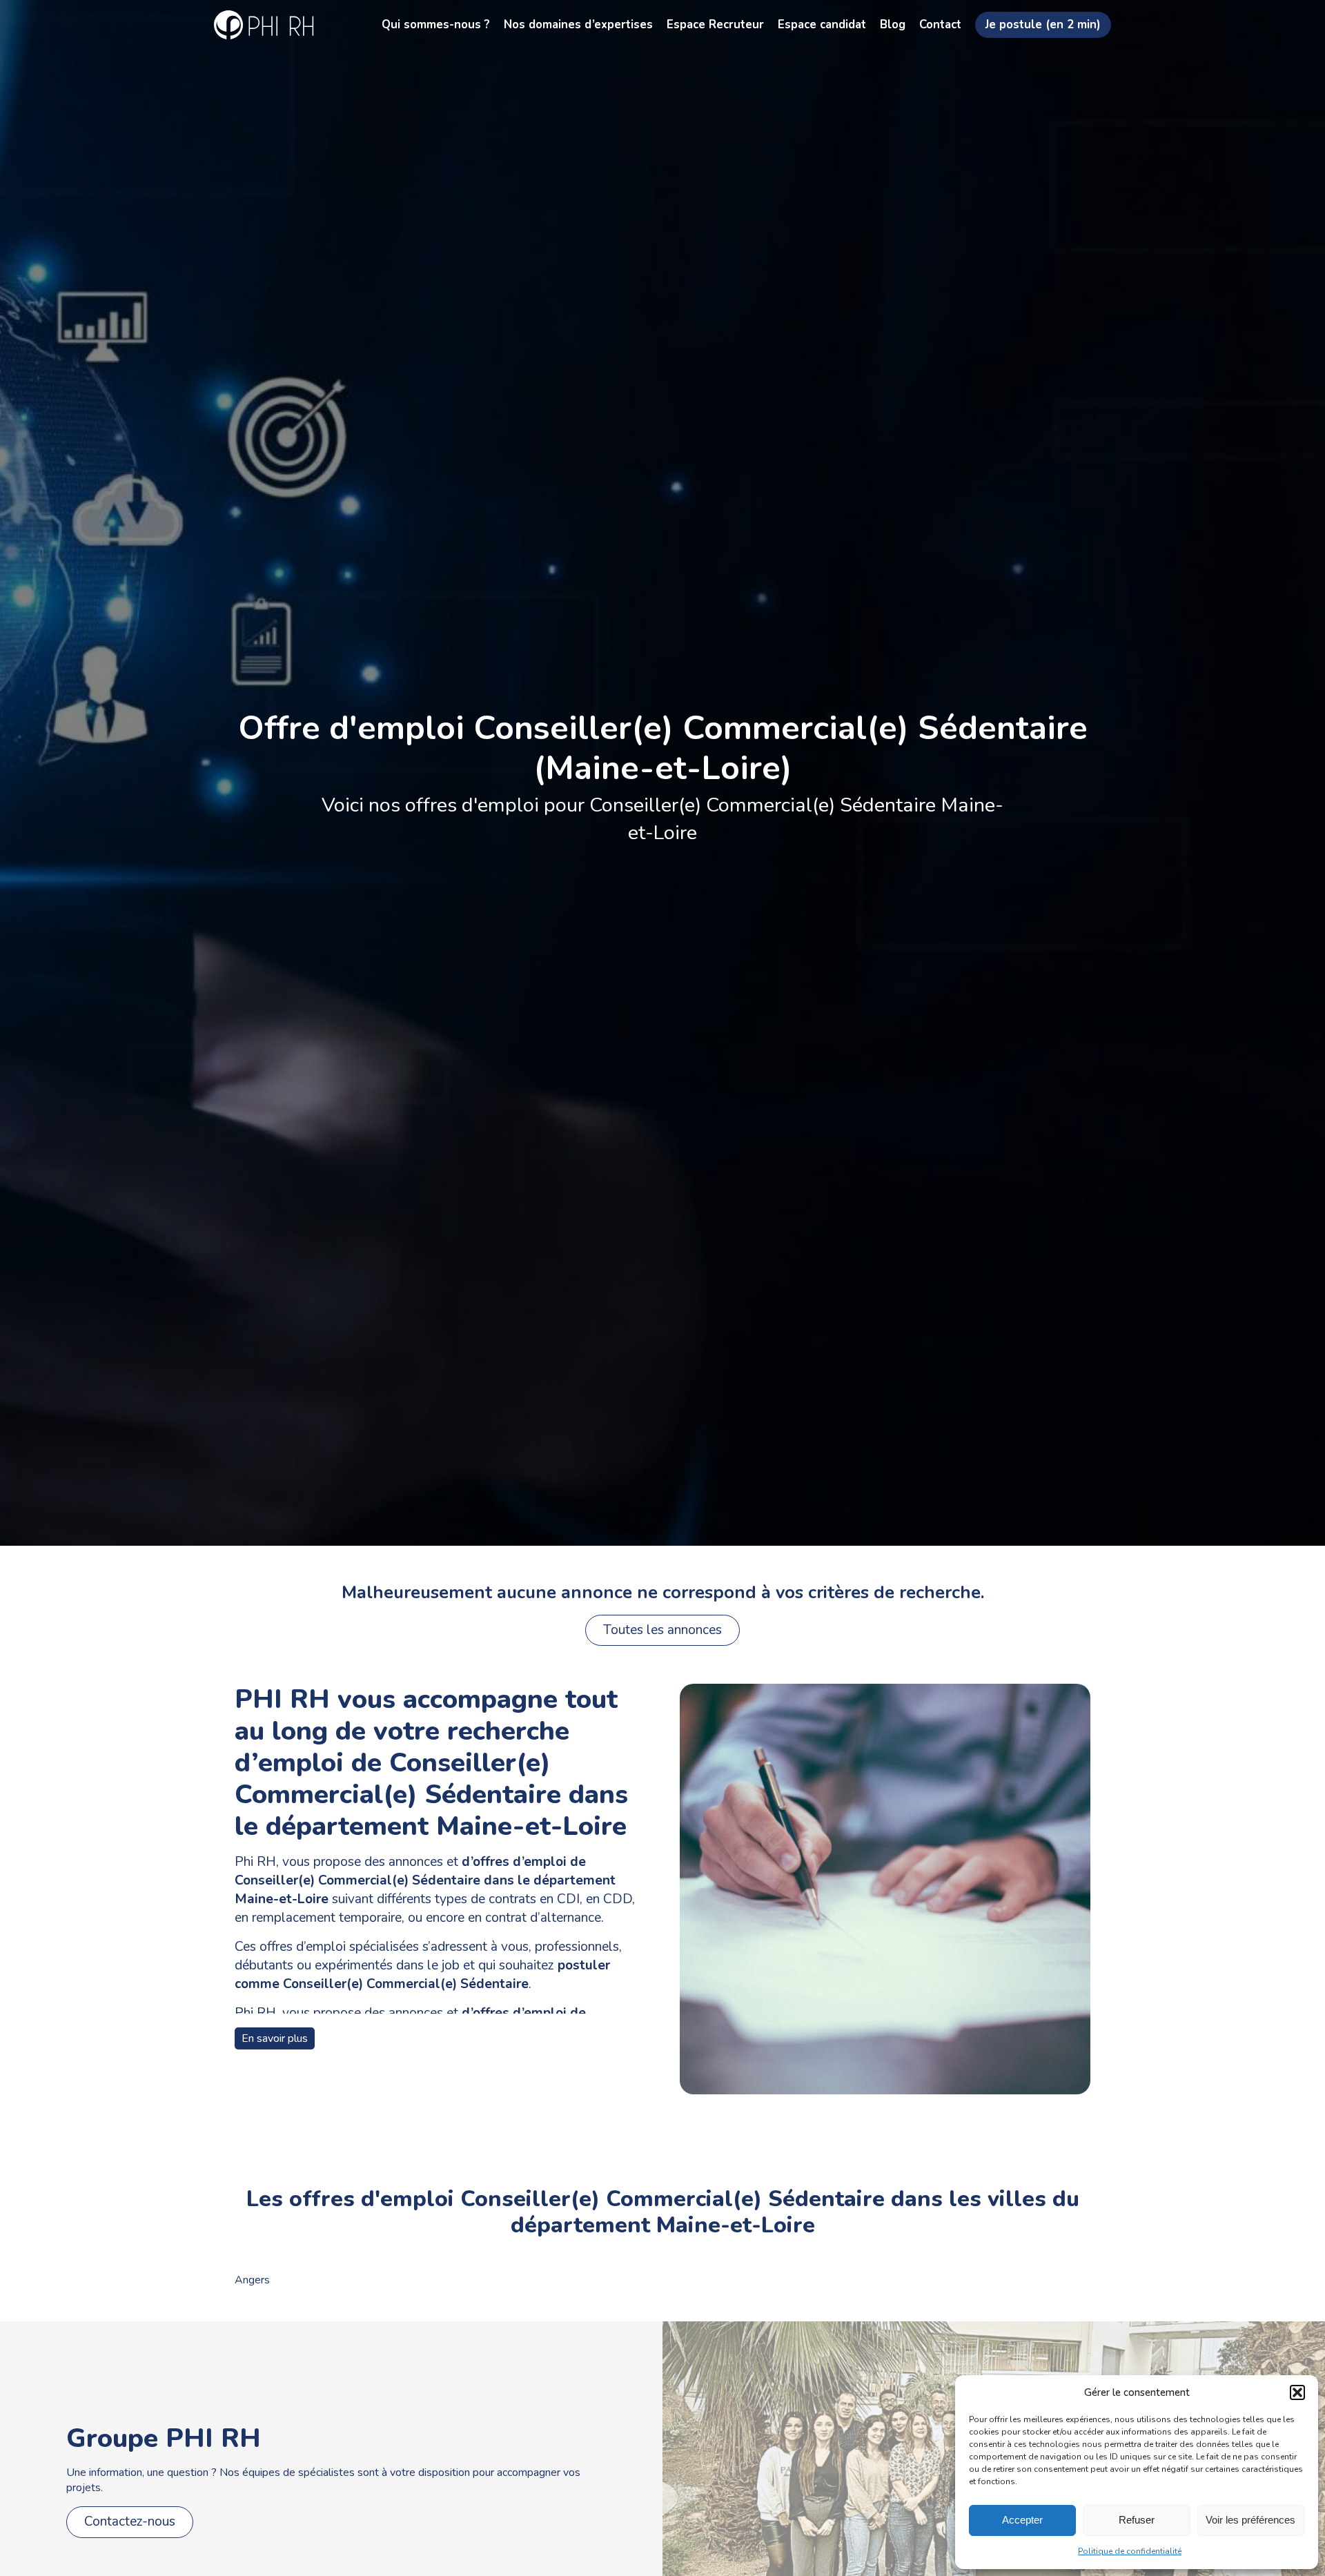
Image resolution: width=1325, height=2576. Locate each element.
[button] (1297, 2392)
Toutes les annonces (662, 1630)
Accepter (1022, 2520)
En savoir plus (275, 2038)
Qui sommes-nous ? (436, 24)
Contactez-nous (130, 2521)
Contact (940, 24)
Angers (252, 2280)
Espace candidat (822, 24)
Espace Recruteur (715, 24)
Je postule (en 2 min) (1043, 24)
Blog (893, 24)
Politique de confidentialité (1130, 2551)
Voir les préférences (1250, 2520)
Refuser (1137, 2520)
